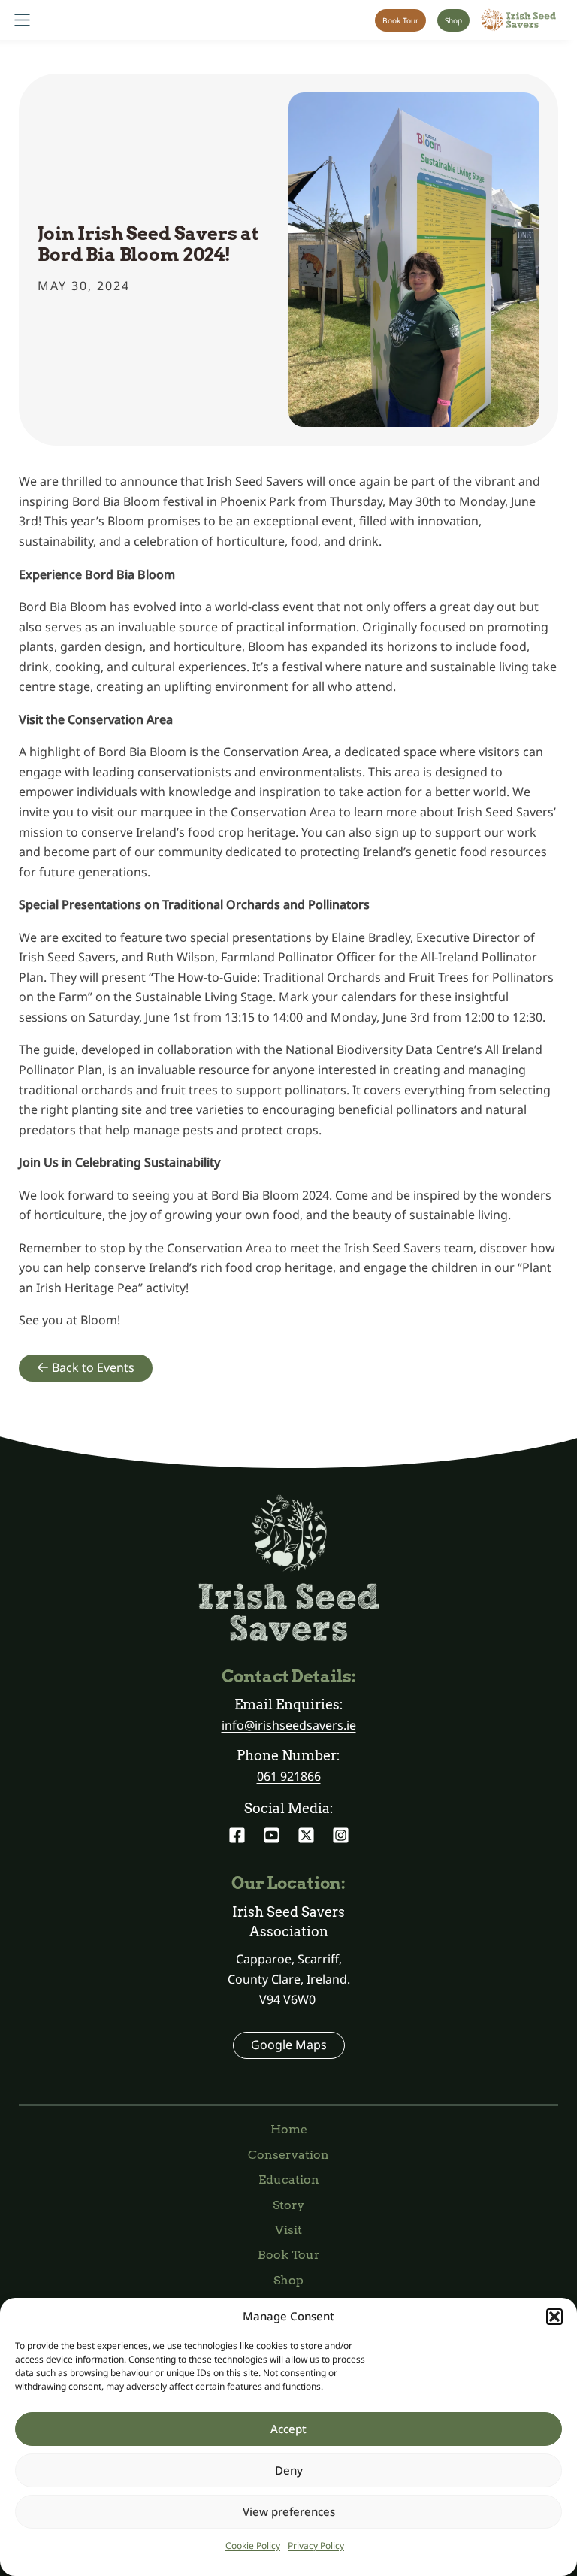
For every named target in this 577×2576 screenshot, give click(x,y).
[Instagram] (341, 1835)
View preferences (289, 2511)
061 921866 (289, 1776)
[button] (554, 2317)
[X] (306, 1835)
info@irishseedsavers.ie (289, 1725)
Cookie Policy (253, 2546)
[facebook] (237, 1835)
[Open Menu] (22, 20)
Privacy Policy (316, 2546)
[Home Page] (518, 20)
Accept (288, 2429)
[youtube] (272, 1835)
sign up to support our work (456, 832)
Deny (289, 2470)
